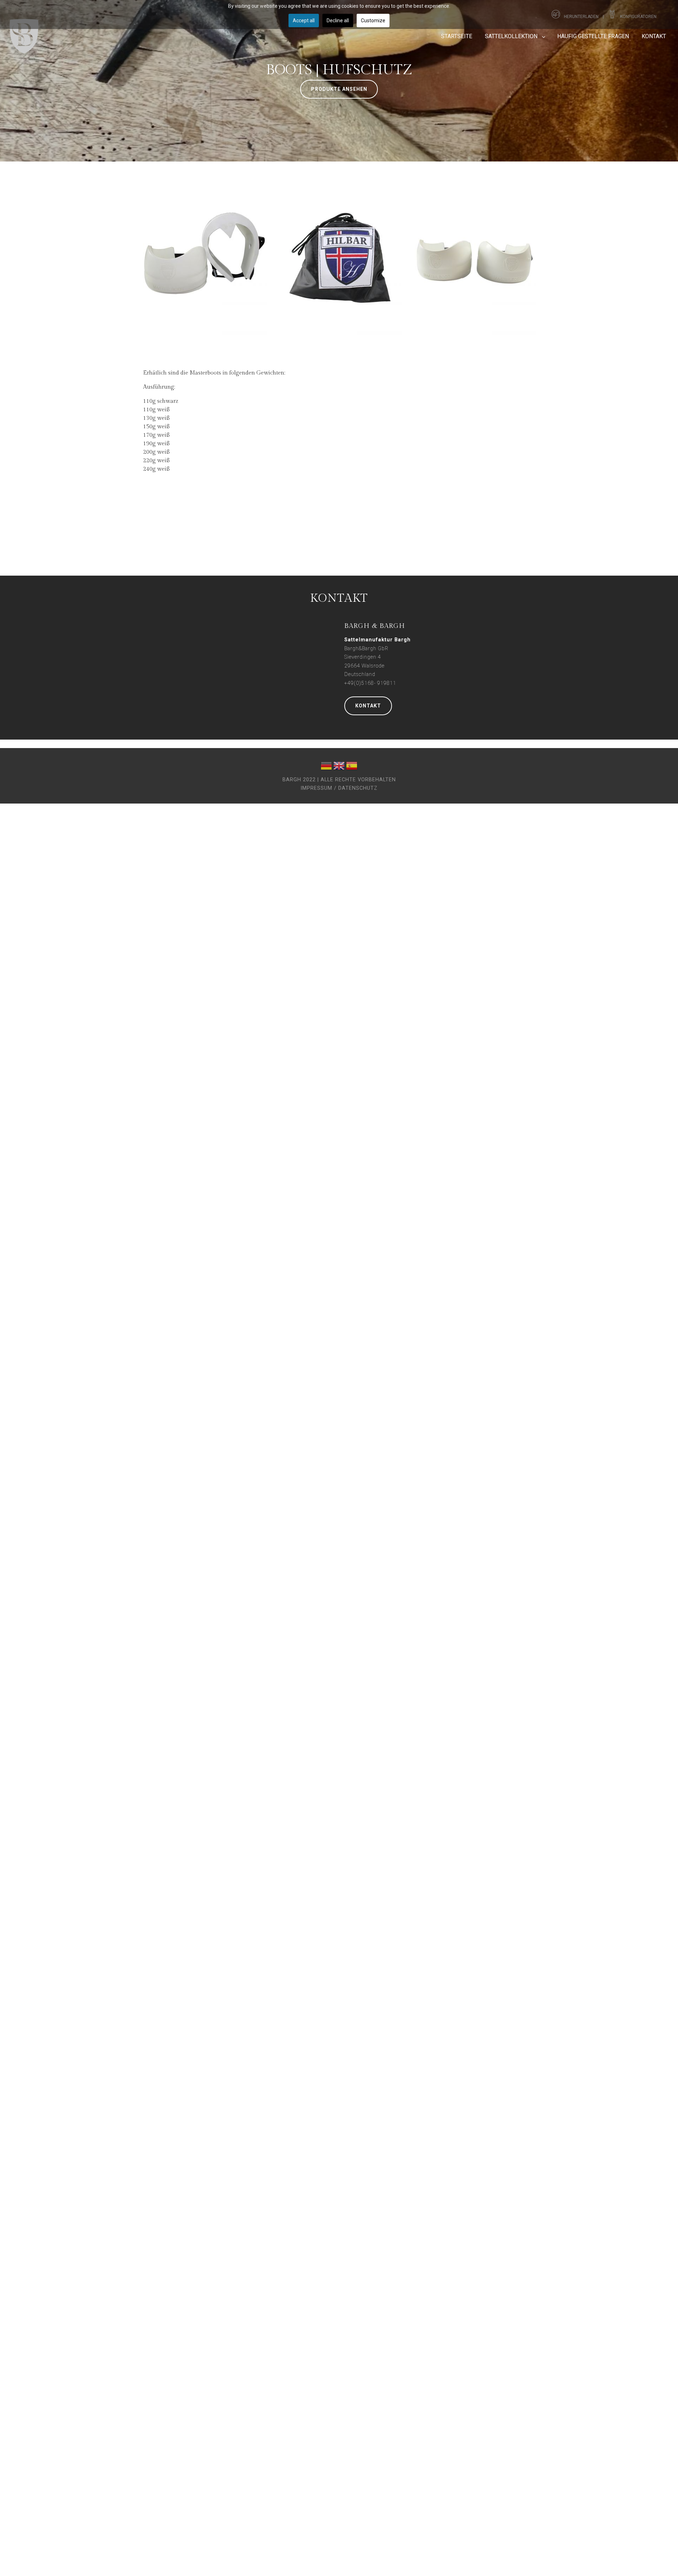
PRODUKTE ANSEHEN (339, 89)
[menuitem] (457, 36)
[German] (326, 767)
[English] (339, 767)
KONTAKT (368, 706)
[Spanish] (352, 767)
